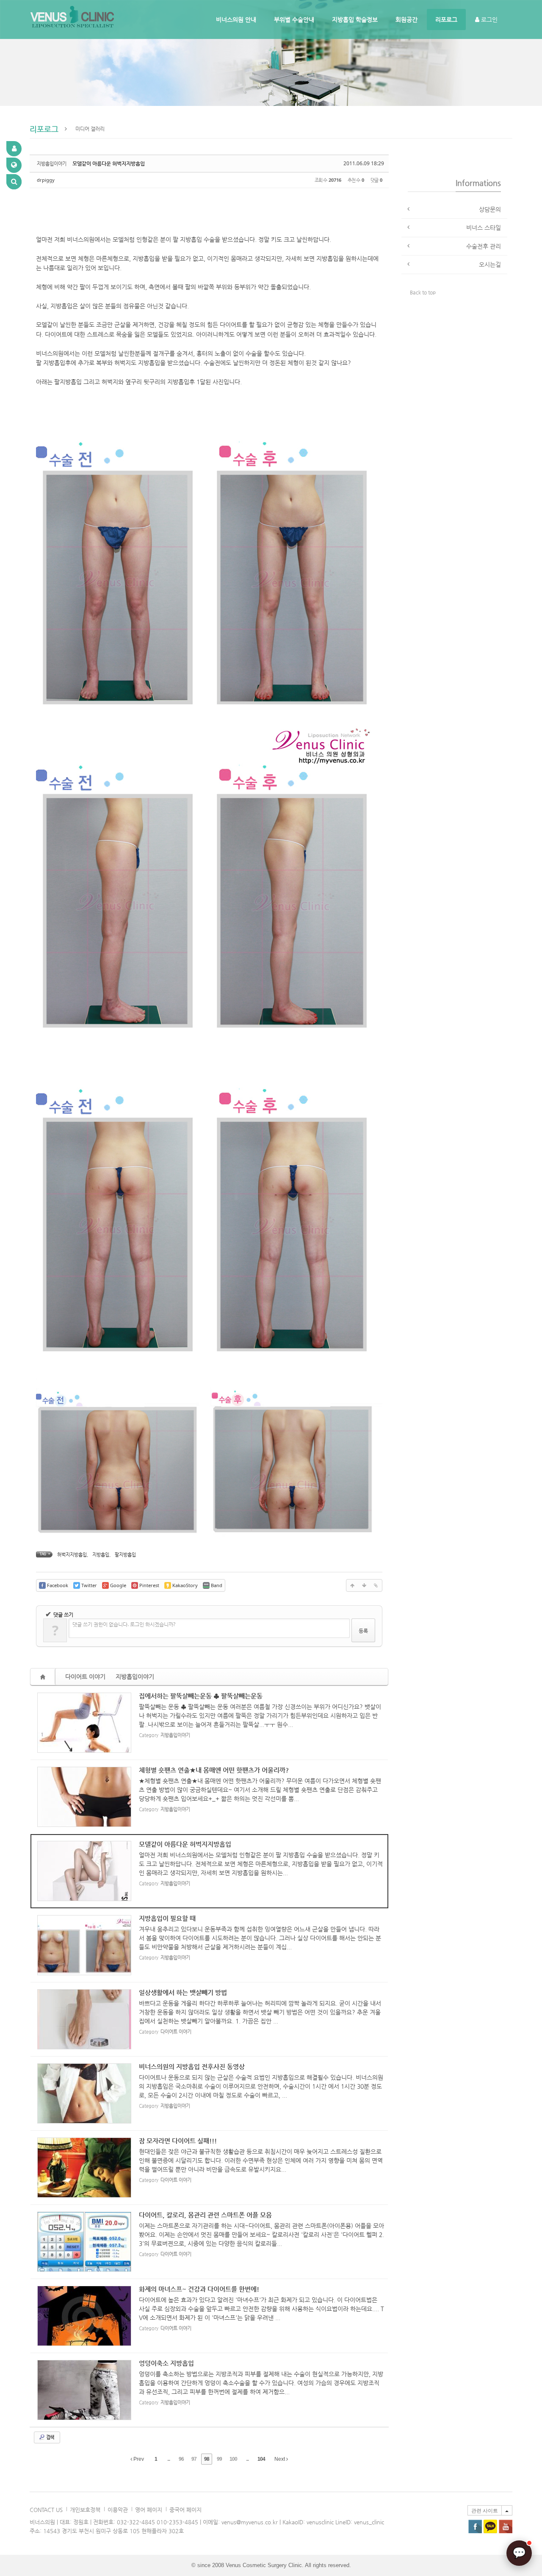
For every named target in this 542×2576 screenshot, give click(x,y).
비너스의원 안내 (236, 19)
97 (194, 2459)
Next (280, 2459)
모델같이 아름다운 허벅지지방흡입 (109, 164)
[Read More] (209, 1723)
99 (219, 2459)
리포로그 (446, 19)
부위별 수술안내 (294, 19)
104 (261, 2459)
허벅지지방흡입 (72, 1555)
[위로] (352, 1585)
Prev (138, 2459)
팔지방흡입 (125, 1555)
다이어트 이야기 (85, 1677)
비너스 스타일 (484, 228)
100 (233, 2459)
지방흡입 (101, 1555)
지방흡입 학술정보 (355, 19)
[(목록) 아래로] (364, 1585)
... (169, 2459)
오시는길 (490, 264)
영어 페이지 (149, 2510)
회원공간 (406, 19)
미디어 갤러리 (90, 129)
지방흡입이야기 (135, 1677)
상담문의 (490, 209)
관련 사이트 (485, 2511)
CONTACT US (46, 2510)
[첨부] (376, 1585)
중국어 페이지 (185, 2510)
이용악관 (118, 2510)
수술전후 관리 (484, 246)
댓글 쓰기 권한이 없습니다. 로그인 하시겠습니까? (124, 1624)
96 (181, 2459)
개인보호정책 (85, 2510)
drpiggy (46, 180)
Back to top (423, 292)
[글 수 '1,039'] (44, 1677)
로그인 (488, 19)
